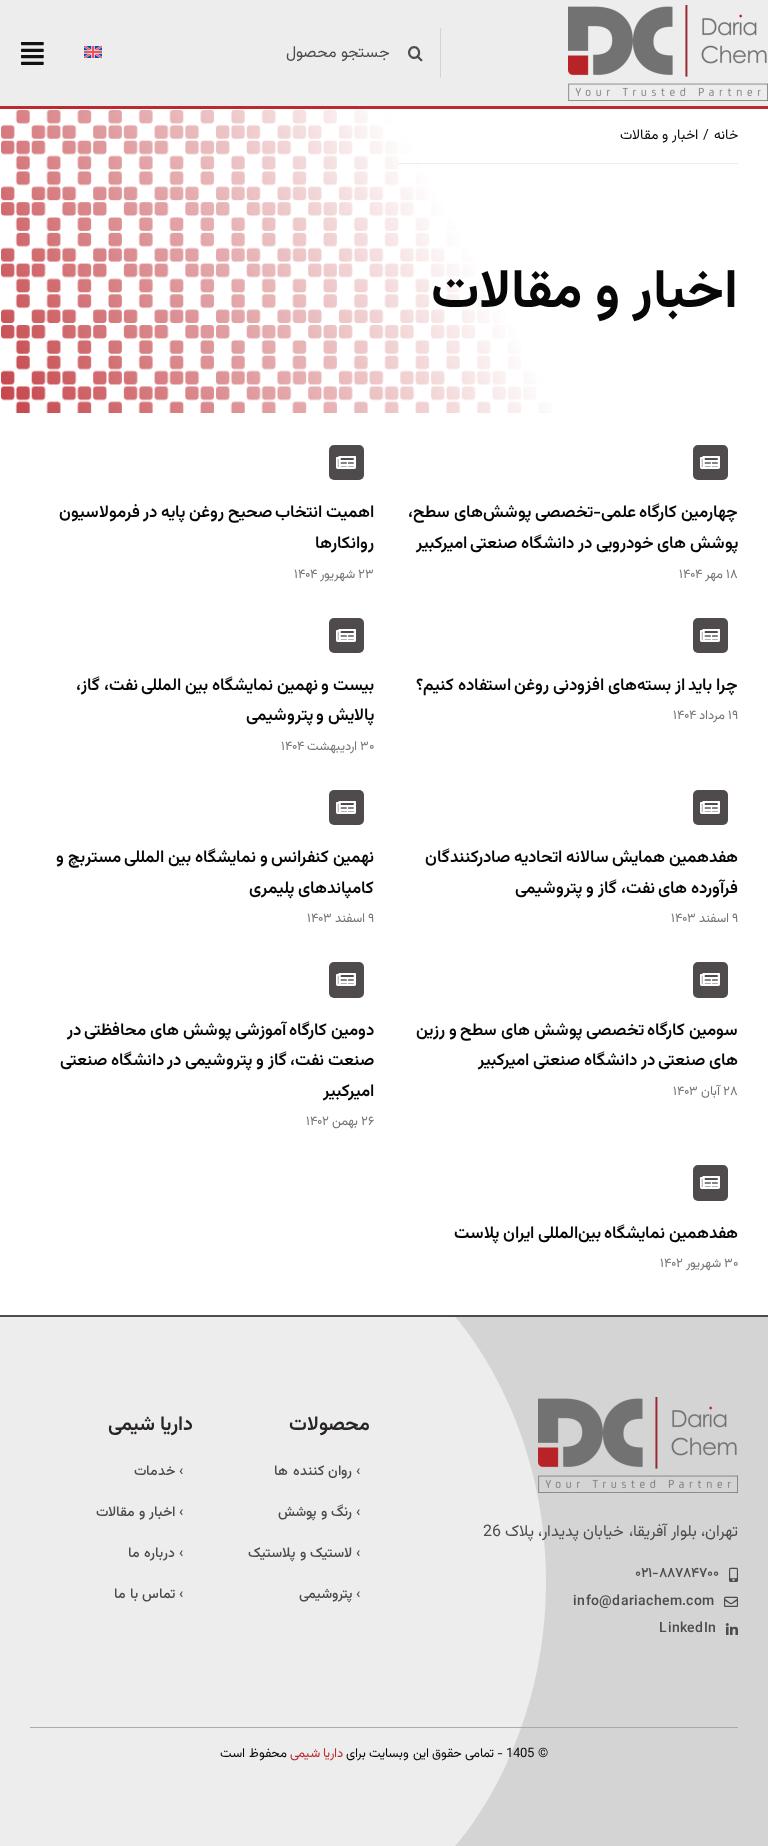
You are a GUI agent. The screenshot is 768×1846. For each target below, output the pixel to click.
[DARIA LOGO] (668, 12)
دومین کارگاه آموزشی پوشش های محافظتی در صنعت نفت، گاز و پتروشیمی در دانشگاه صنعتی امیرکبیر (217, 1061)
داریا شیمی (316, 1754)
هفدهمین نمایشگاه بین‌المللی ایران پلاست (596, 1234)
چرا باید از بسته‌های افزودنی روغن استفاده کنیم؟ (577, 686)
